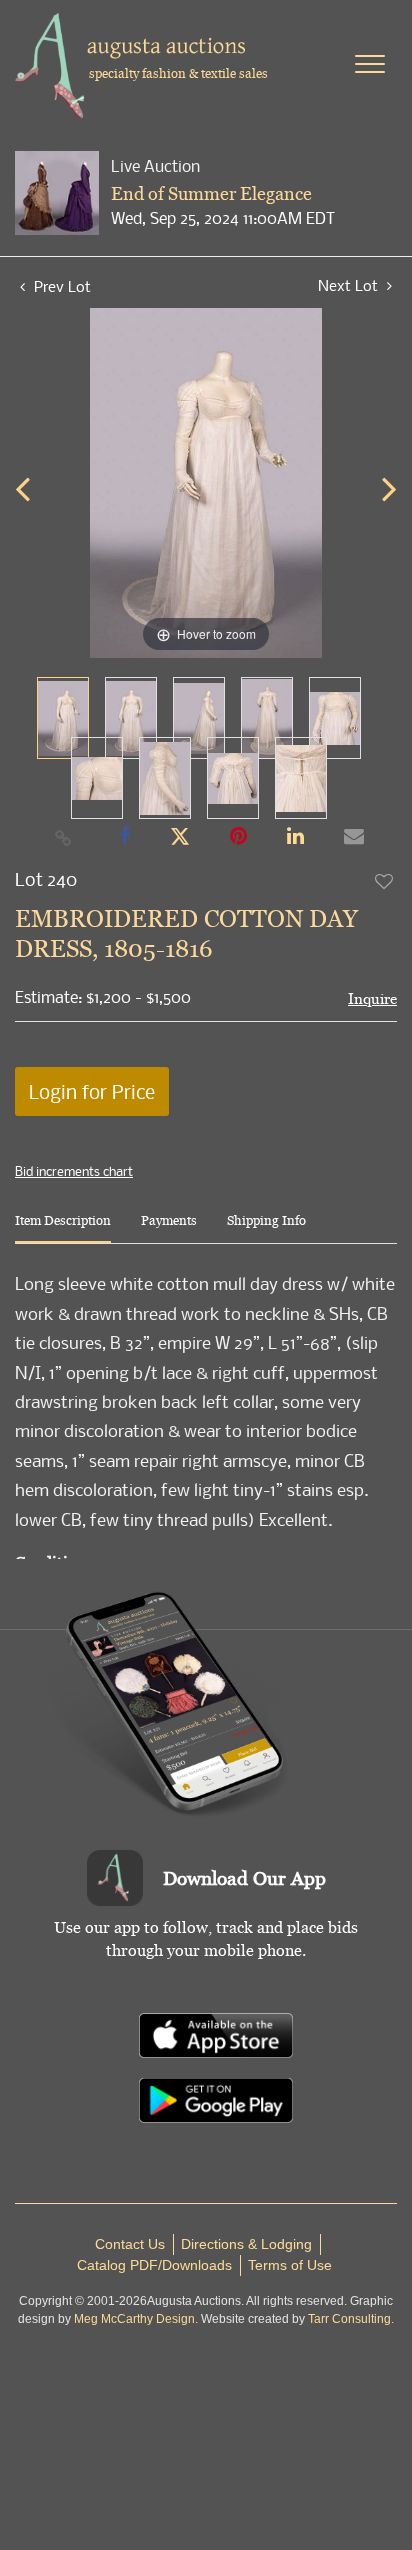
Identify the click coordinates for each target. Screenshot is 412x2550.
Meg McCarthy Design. (136, 2319)
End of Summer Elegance (211, 193)
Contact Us (130, 2244)
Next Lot (350, 285)
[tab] (63, 1228)
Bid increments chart (74, 1171)
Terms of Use (290, 2265)
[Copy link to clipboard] (64, 837)
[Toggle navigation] (370, 64)
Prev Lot (60, 286)
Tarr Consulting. (351, 2319)
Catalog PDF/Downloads (154, 2265)
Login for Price (92, 1091)
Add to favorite (385, 881)
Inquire (372, 998)
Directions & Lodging (246, 2244)
